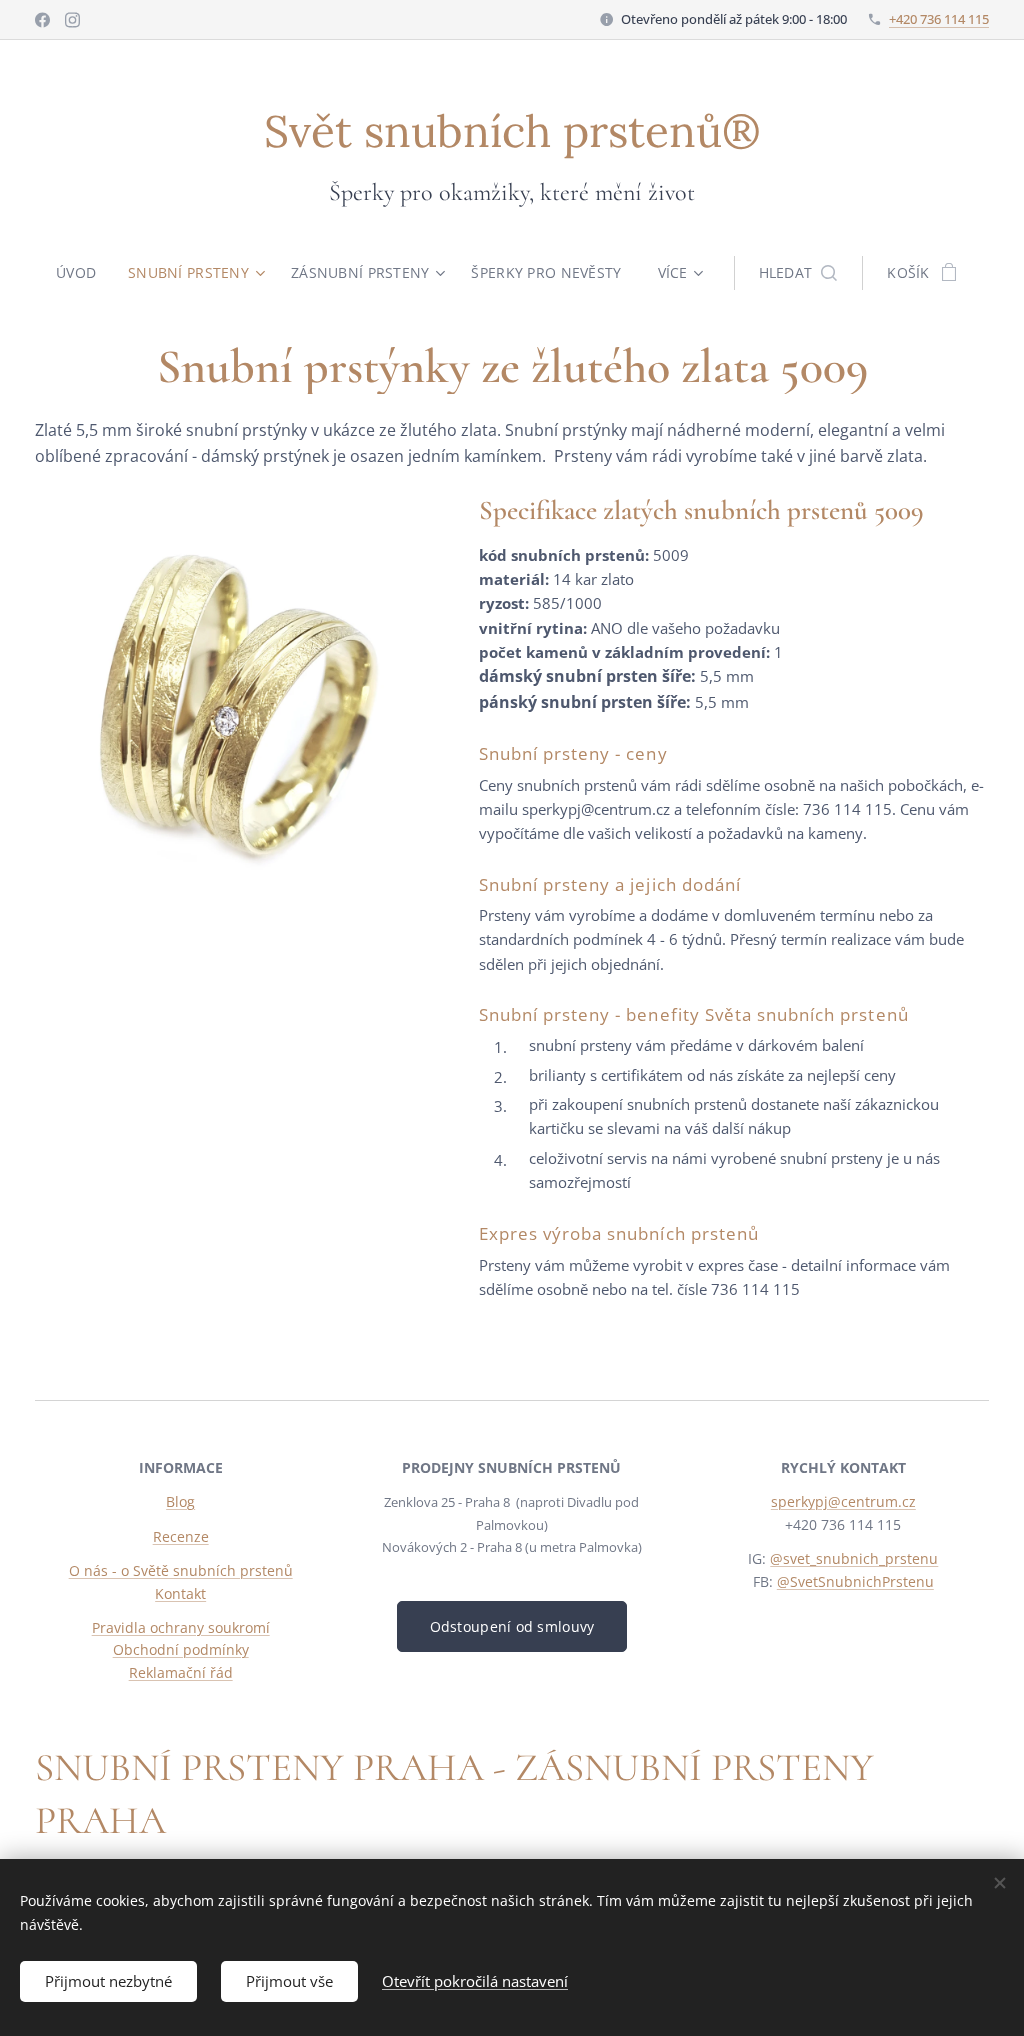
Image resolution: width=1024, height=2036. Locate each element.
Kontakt (180, 1593)
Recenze (181, 1536)
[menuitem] (84, 273)
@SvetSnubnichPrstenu (855, 1581)
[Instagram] (72, 20)
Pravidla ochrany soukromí (181, 1627)
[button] (798, 273)
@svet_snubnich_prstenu (854, 1558)
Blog (180, 1501)
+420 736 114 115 (939, 19)
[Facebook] (42, 20)
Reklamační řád (181, 1672)
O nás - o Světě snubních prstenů (181, 1570)
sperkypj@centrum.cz (843, 1501)
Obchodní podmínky (181, 1649)
